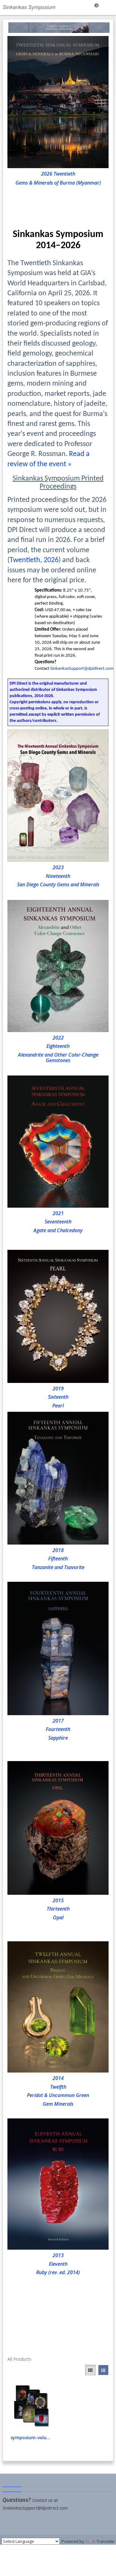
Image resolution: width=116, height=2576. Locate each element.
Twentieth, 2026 (34, 560)
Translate (105, 2541)
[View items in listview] (103, 2370)
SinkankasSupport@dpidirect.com (82, 669)
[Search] (80, 7)
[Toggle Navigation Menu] (109, 7)
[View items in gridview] (90, 2370)
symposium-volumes (32, 2437)
